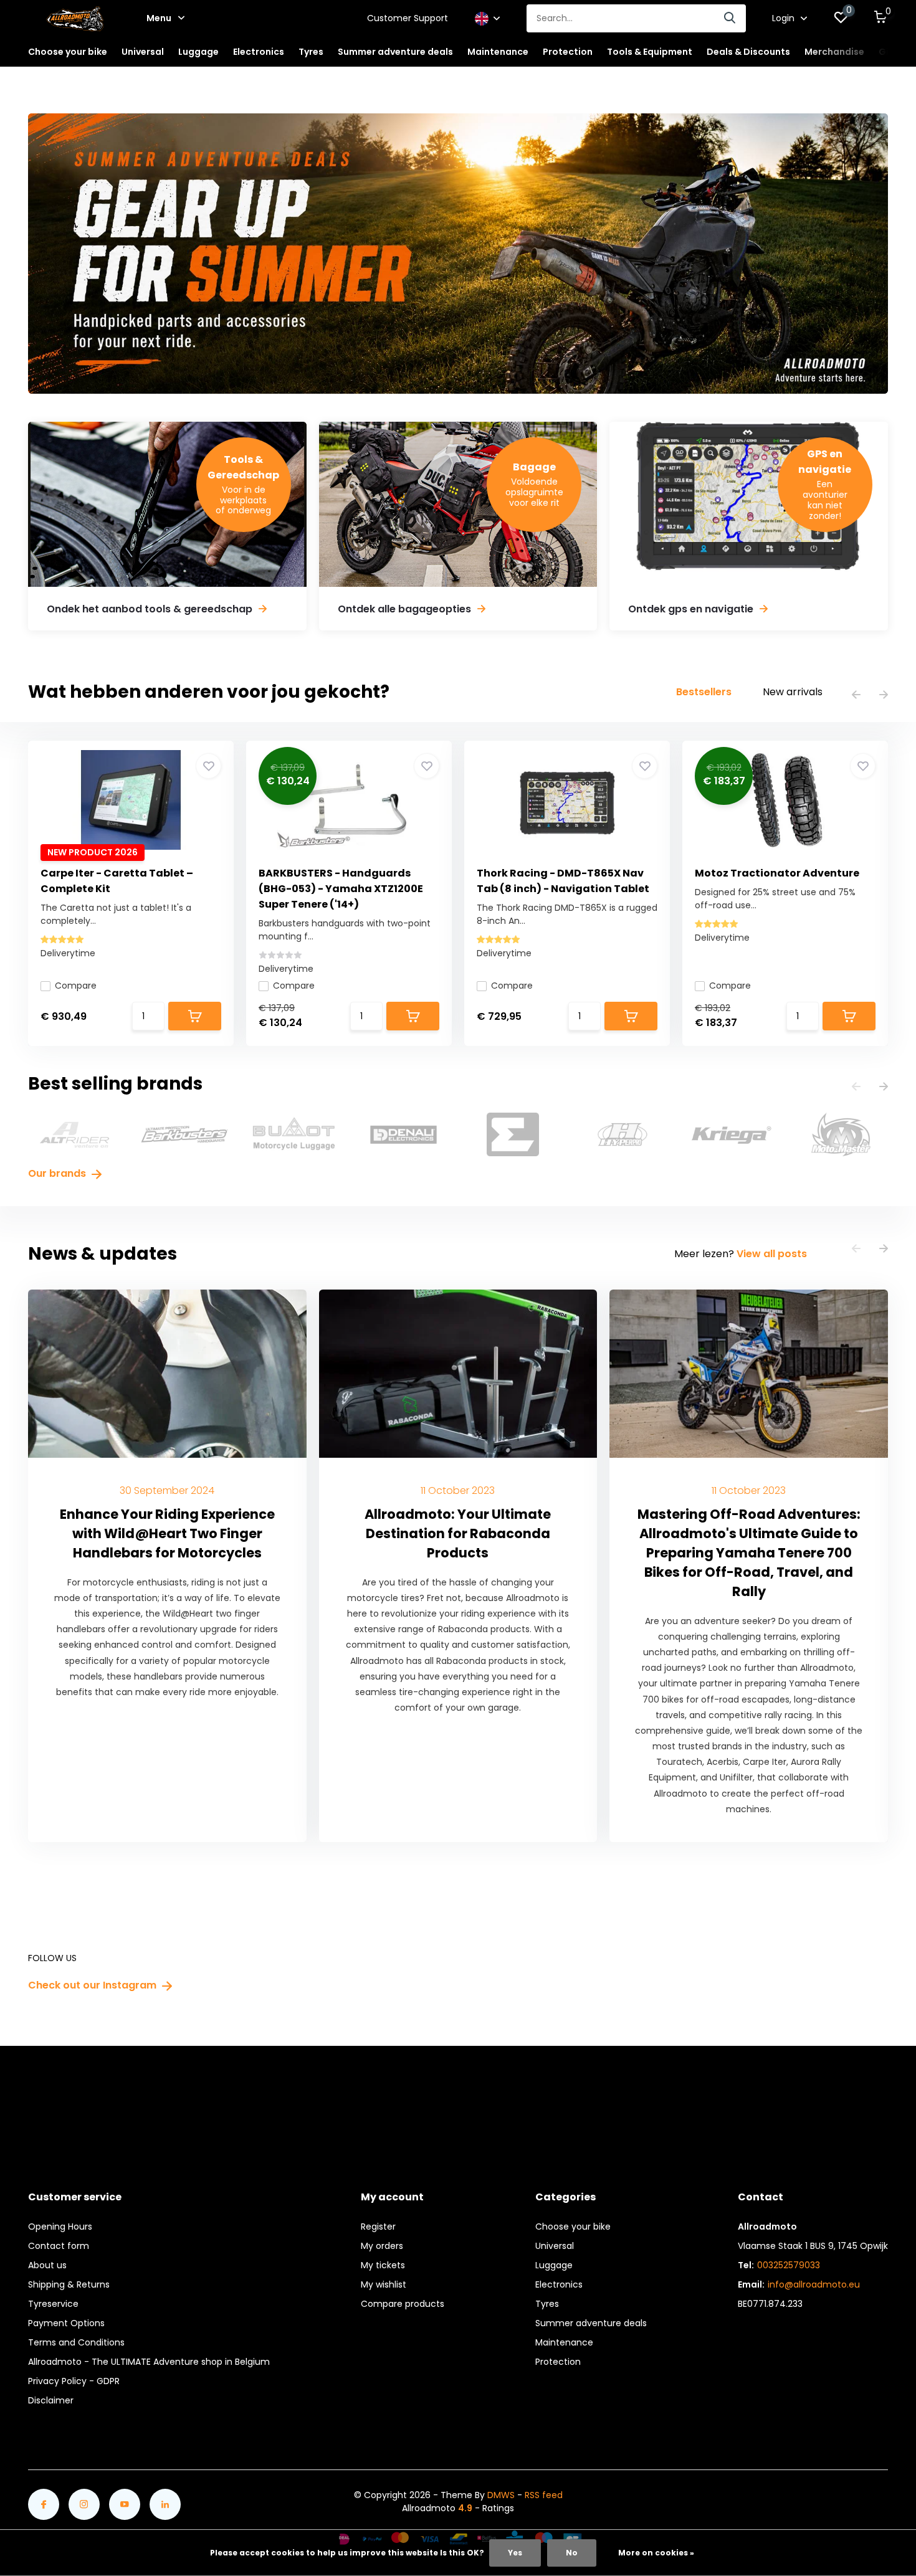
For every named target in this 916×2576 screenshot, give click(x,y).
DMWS (501, 2495)
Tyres (547, 2304)
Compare (76, 986)
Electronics (559, 2284)
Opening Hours (60, 2227)
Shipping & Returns (69, 2284)
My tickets (383, 2265)
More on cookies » (656, 2553)
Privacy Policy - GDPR (74, 2381)
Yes (515, 2553)
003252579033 (789, 2265)
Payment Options (66, 2323)
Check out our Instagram (93, 1985)
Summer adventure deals (395, 52)
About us (47, 2265)
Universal (555, 2246)
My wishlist (384, 2284)
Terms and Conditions (76, 2342)
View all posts (772, 1254)
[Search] (730, 18)
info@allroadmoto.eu (814, 2284)
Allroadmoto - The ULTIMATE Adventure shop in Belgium (149, 2362)
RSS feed (544, 2495)
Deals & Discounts (748, 52)
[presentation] (856, 696)
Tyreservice (53, 2304)
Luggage (554, 2265)
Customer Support (408, 18)
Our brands (58, 1173)
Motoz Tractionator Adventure (777, 873)
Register (378, 2227)
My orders (382, 2246)
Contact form (59, 2246)
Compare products (403, 2304)
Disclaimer (51, 2400)
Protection (558, 2362)
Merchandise (834, 52)
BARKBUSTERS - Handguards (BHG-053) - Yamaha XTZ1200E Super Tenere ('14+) (341, 889)
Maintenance (564, 2342)
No (572, 2553)
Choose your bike (573, 2227)
